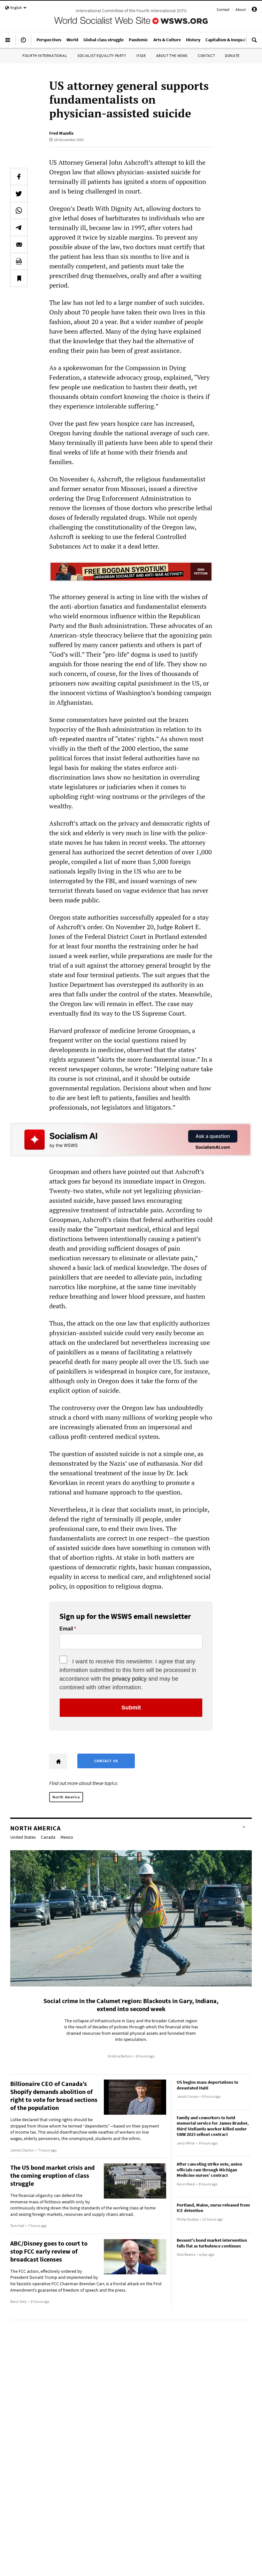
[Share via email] (19, 244)
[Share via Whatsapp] (19, 210)
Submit (131, 1708)
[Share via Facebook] (19, 177)
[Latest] (23, 43)
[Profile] (254, 10)
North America (66, 1797)
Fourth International (45, 55)
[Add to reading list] (19, 278)
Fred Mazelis (61, 133)
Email (66, 1629)
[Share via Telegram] (19, 227)
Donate (232, 55)
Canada (48, 1837)
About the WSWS (172, 55)
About (241, 9)
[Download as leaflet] (19, 261)
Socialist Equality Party (102, 55)
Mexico (67, 1837)
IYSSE (141, 55)
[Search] (254, 43)
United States (23, 1837)
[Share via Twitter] (19, 194)
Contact (223, 9)
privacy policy (129, 1679)
